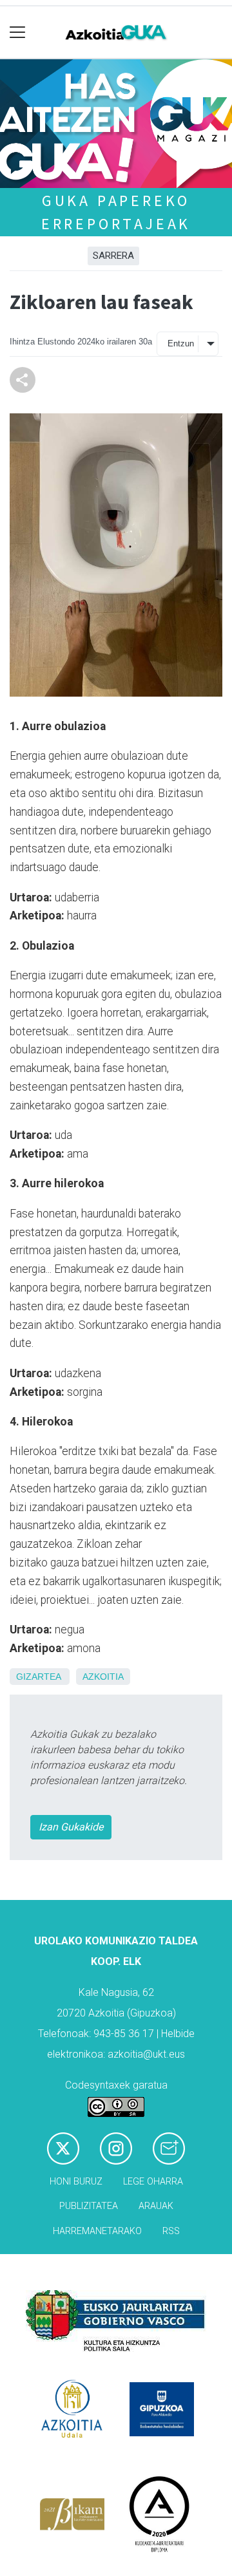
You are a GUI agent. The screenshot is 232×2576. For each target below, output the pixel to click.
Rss (171, 2231)
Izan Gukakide (71, 1827)
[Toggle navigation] (18, 33)
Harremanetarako (97, 2231)
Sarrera (113, 256)
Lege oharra (153, 2182)
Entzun (181, 343)
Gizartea (38, 1677)
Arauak (156, 2206)
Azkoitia (103, 1677)
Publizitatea (89, 2206)
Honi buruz (76, 2182)
